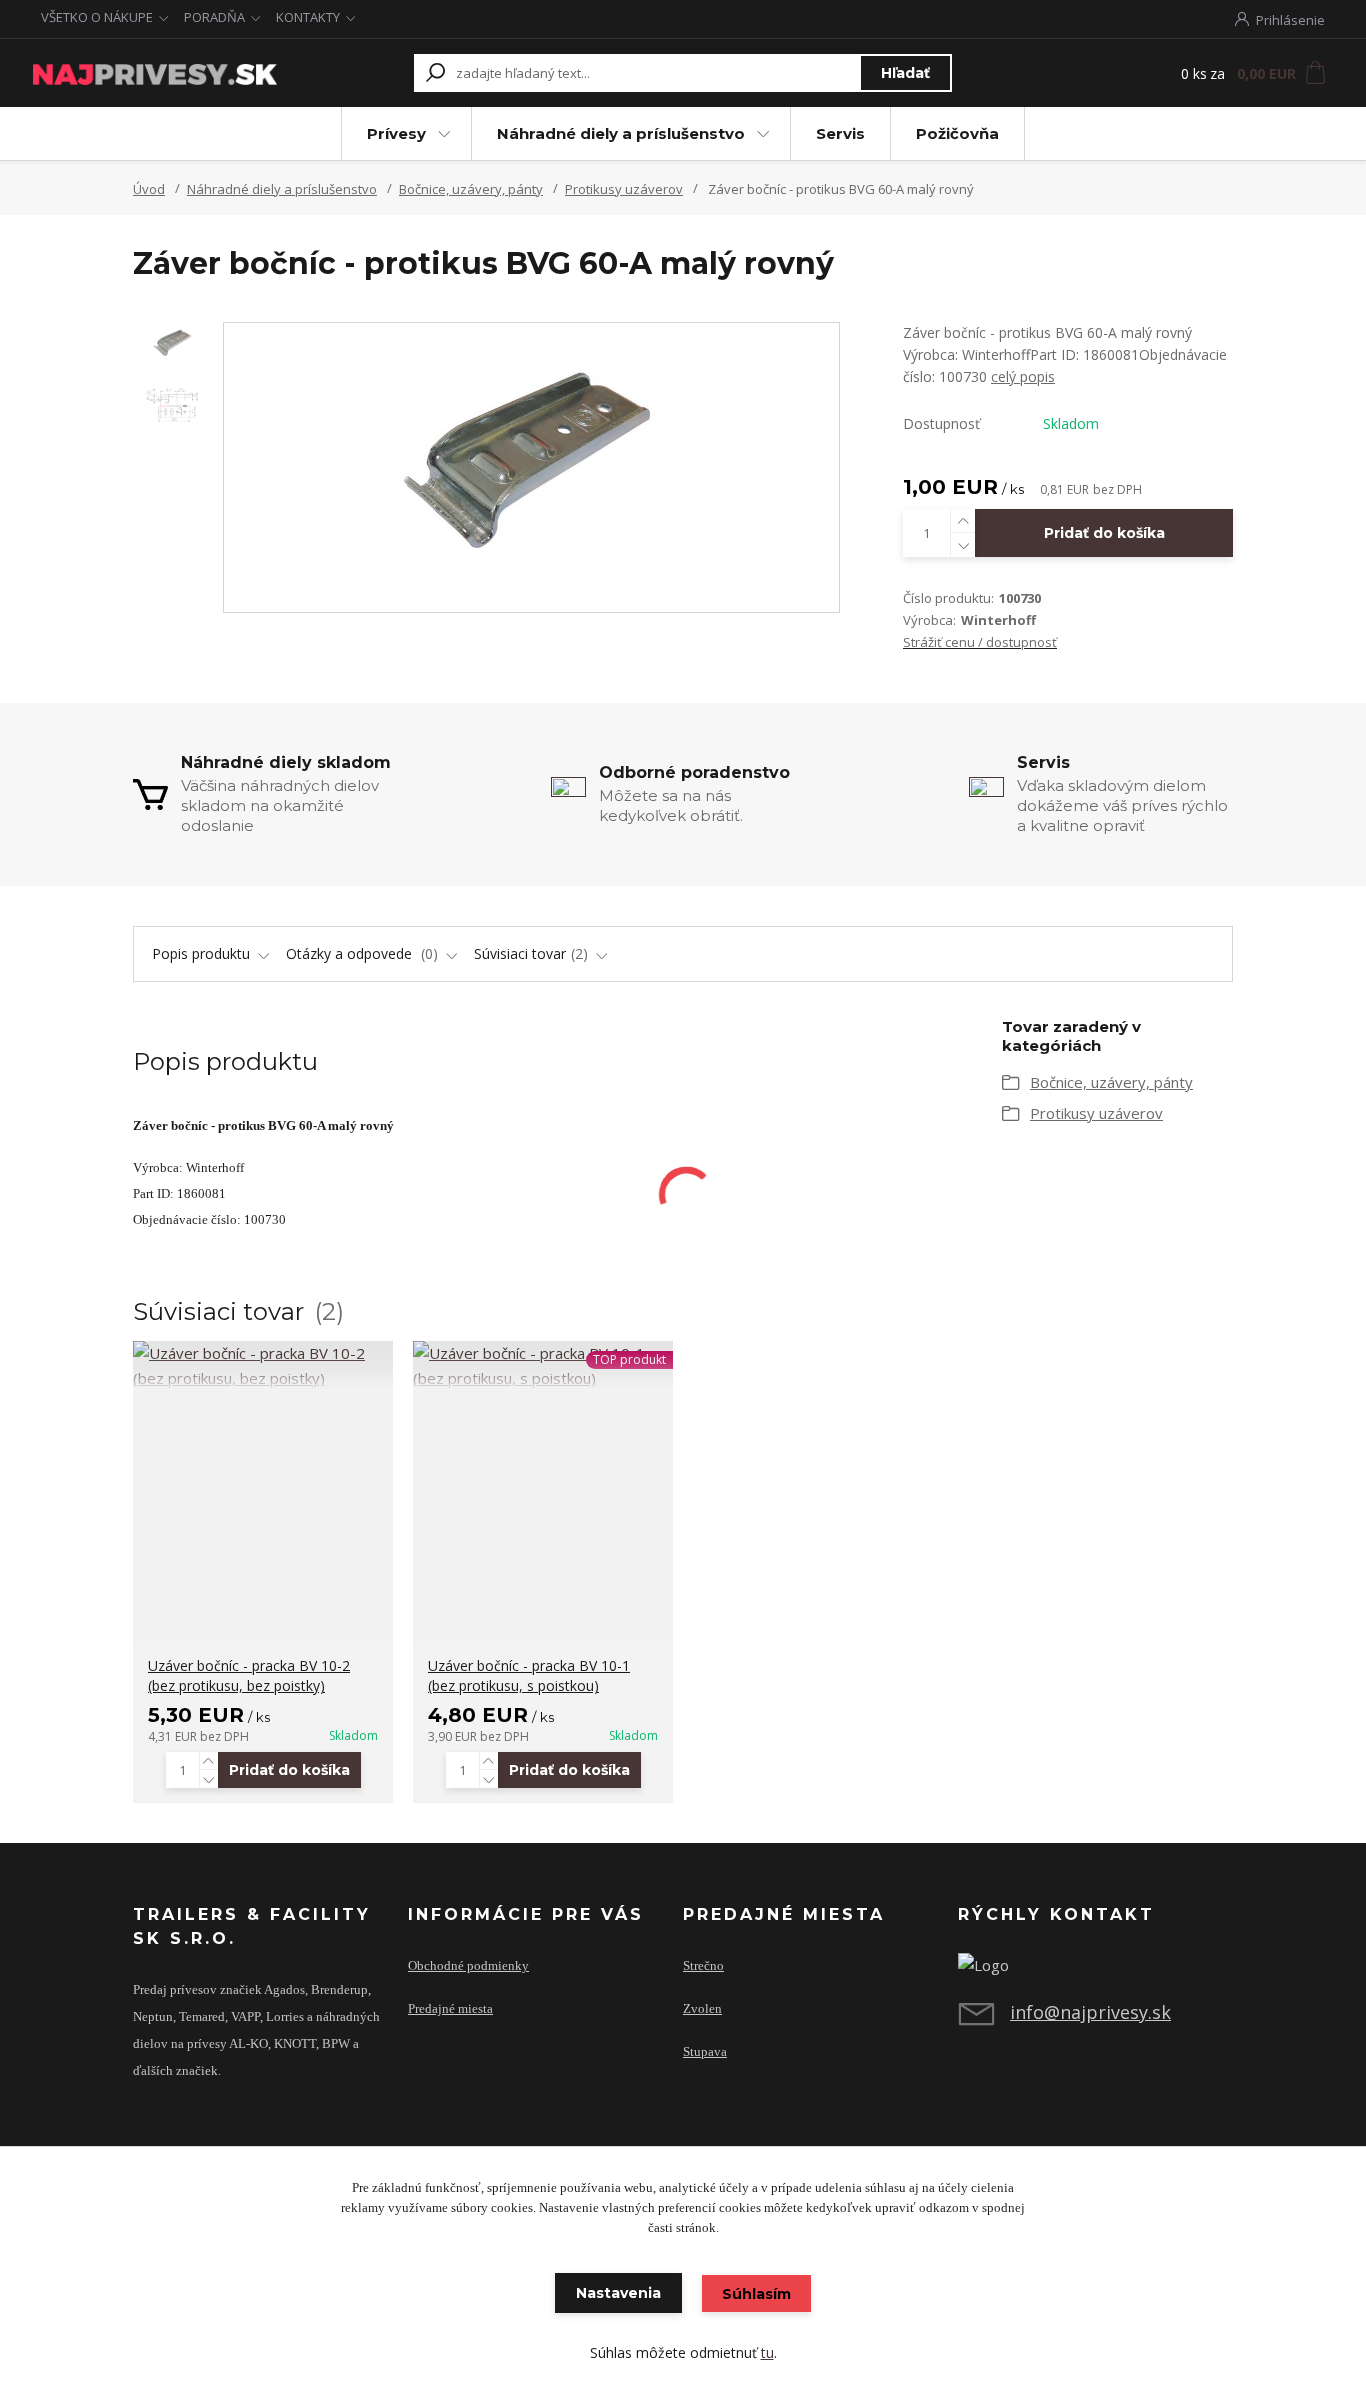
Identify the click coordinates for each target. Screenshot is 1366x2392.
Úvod (149, 189)
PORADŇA (214, 17)
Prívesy (396, 133)
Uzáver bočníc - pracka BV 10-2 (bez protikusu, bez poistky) (249, 1675)
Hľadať (905, 73)
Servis (840, 133)
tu (767, 2352)
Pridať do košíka (1104, 533)
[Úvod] (155, 73)
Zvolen (702, 2009)
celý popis (1023, 376)
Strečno (703, 1966)
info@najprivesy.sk (1090, 2012)
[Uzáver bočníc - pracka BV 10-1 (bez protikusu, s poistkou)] (543, 1366)
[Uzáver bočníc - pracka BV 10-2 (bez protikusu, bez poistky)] (263, 1366)
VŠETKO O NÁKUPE (97, 17)
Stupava (705, 2052)
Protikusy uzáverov (624, 189)
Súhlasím (756, 2294)
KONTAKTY (308, 17)
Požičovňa (957, 133)
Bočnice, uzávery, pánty (471, 189)
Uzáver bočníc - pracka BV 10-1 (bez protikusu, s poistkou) (529, 1675)
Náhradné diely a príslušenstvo (621, 133)
